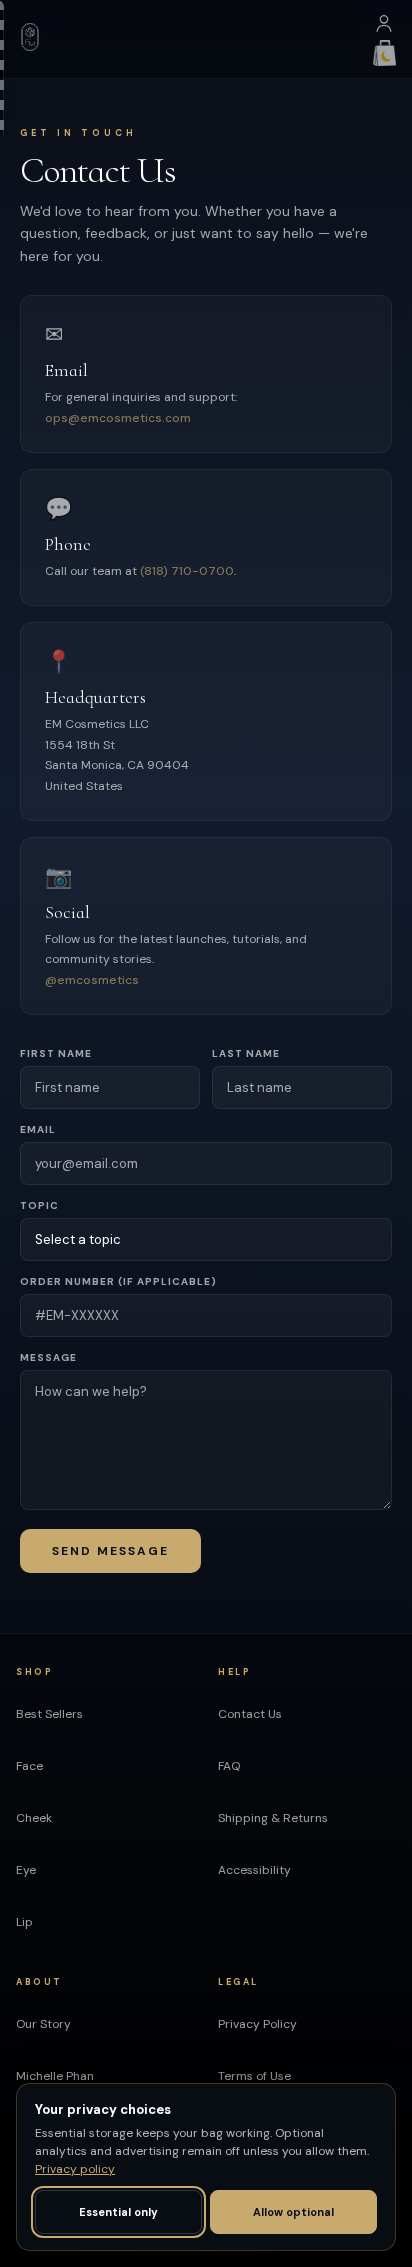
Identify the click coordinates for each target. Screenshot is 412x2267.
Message (48, 1357)
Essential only (118, 2212)
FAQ (229, 1766)
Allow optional (293, 2212)
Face (29, 1766)
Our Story (43, 2024)
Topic (39, 1205)
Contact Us (250, 1714)
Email (38, 1129)
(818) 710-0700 (187, 571)
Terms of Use (254, 2076)
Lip (24, 1922)
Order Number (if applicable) (118, 1281)
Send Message (110, 1551)
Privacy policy (75, 2169)
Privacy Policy (257, 2024)
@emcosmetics (92, 980)
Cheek (34, 1818)
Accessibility (254, 1870)
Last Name (246, 1053)
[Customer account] (384, 28)
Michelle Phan (55, 2076)
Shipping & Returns (273, 1818)
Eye (26, 1870)
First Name (56, 1053)
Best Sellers (49, 1714)
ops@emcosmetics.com (118, 418)
